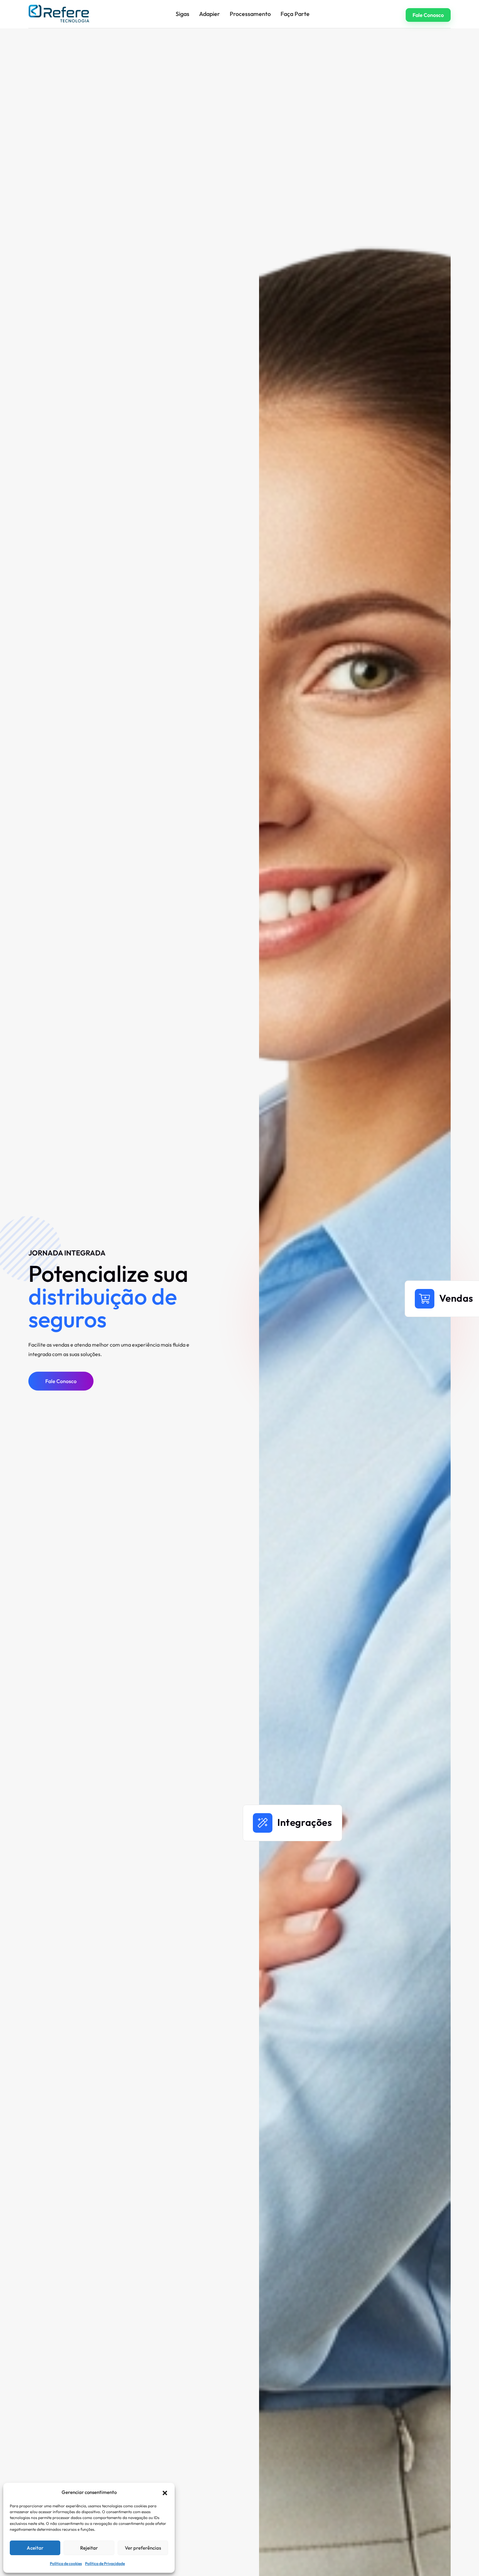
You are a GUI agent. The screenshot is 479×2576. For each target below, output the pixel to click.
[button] (165, 2492)
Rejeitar (89, 2548)
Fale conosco (428, 15)
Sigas (182, 14)
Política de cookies (66, 2563)
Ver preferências (143, 2548)
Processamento (250, 14)
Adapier (210, 14)
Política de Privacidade (105, 2563)
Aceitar (35, 2548)
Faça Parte (295, 14)
